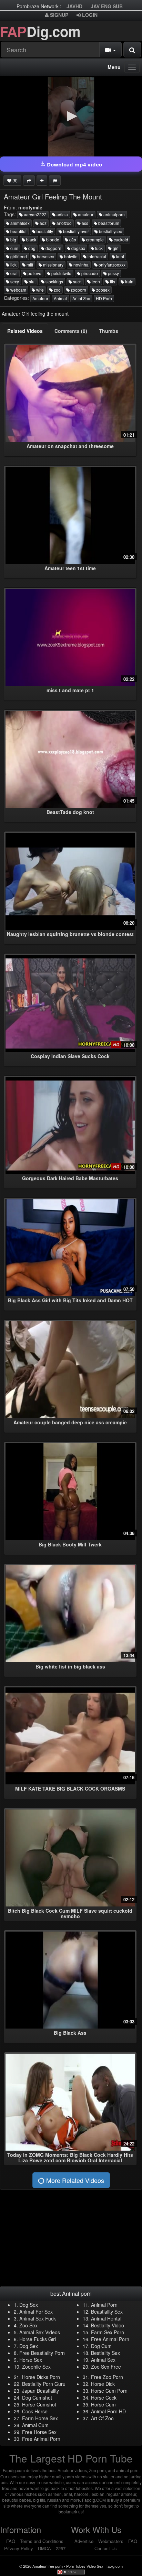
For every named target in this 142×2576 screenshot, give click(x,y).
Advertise (84, 2541)
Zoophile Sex (36, 2367)
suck (77, 281)
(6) (14, 180)
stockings (54, 281)
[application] (71, 117)
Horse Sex (31, 2360)
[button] (71, 116)
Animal (60, 298)
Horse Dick (103, 2384)
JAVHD (74, 6)
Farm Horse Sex (40, 2418)
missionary (53, 265)
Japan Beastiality (40, 2391)
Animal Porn (104, 2305)
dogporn (53, 248)
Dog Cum (101, 2346)
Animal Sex (103, 2360)
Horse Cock (104, 2398)
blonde (52, 240)
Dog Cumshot (37, 2398)
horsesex (45, 256)
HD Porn (104, 298)
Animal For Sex (36, 2312)
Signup (58, 15)
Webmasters (111, 2541)
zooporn (78, 290)
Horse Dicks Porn (41, 2377)
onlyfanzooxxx (111, 265)
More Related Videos (74, 2180)
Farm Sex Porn (108, 2332)
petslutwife (61, 273)
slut (32, 281)
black (31, 240)
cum (14, 248)
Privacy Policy (19, 2548)
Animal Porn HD (108, 2411)
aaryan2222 (35, 214)
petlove (34, 273)
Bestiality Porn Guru (44, 2384)
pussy (113, 273)
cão (72, 240)
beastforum (108, 223)
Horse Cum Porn (109, 2391)
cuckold (120, 240)
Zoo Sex (28, 2325)
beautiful (18, 231)
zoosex (102, 290)
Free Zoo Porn (107, 2377)
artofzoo (64, 223)
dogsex (78, 248)
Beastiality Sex (107, 2312)
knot (120, 256)
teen (95, 281)
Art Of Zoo (102, 2418)
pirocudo (89, 273)
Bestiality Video (108, 2325)
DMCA (44, 2548)
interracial (96, 256)
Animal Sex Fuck (38, 2318)
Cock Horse (35, 2411)
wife (39, 290)
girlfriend (18, 256)
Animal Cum (35, 2425)
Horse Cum (103, 2404)
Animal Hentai (106, 2318)
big (13, 240)
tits (112, 281)
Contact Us (106, 2548)
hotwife (70, 256)
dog (31, 248)
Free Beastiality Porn (42, 2353)
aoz (43, 223)
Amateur (40, 298)
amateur (85, 214)
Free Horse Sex (39, 2432)
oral (13, 273)
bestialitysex (110, 231)
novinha (80, 265)
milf (29, 265)
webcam (18, 290)
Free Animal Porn (110, 2339)
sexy (14, 281)
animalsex (19, 223)
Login (89, 15)
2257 (61, 2548)
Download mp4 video (74, 164)
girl (115, 248)
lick (13, 265)
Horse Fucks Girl (38, 2339)
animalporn (114, 214)
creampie (94, 240)
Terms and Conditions (42, 2541)
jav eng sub (107, 6)
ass (84, 223)
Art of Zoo (81, 298)
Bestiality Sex (105, 2353)
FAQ (11, 2541)
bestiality (44, 231)
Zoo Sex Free (106, 2367)
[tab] (25, 331)
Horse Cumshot (39, 2404)
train (129, 281)
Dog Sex (29, 2305)
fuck (98, 248)
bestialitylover (75, 231)
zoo (57, 290)
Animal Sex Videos (40, 2332)
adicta (62, 214)
